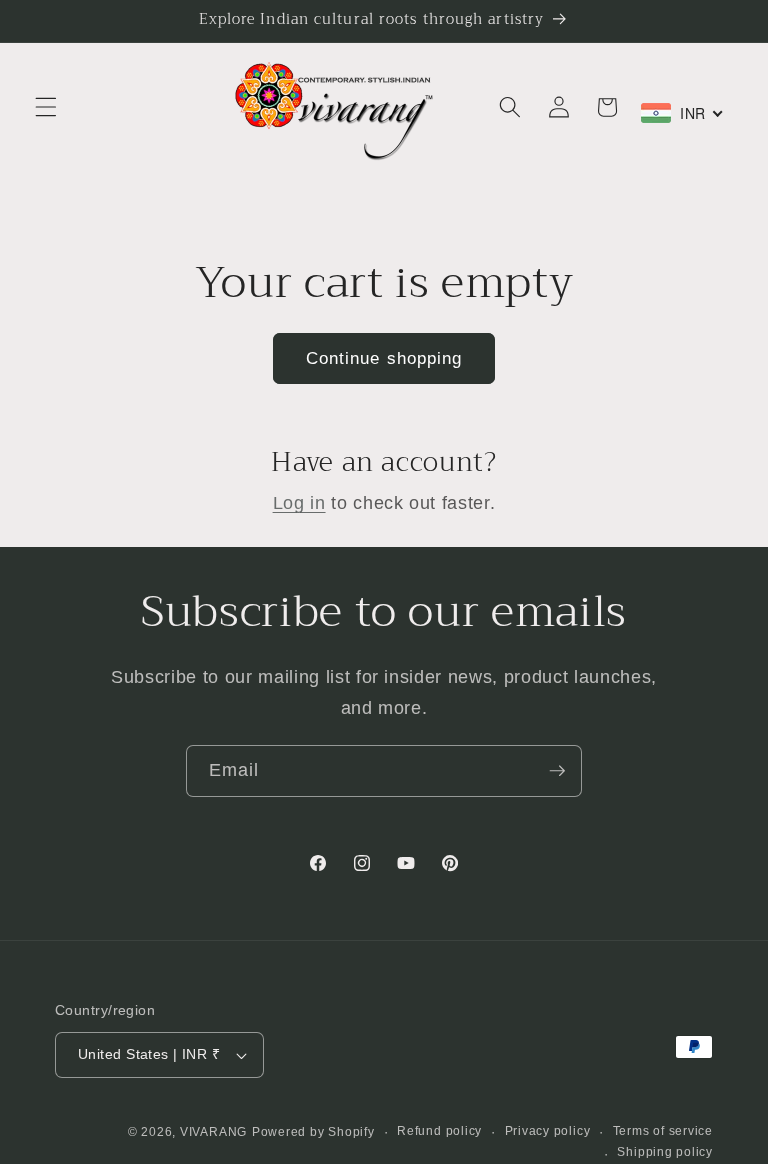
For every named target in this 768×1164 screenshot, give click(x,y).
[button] (46, 107)
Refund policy (439, 1131)
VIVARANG (213, 1132)
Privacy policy (548, 1131)
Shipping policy (665, 1152)
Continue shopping (384, 358)
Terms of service (663, 1131)
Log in (299, 503)
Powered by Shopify (313, 1132)
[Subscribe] (557, 771)
